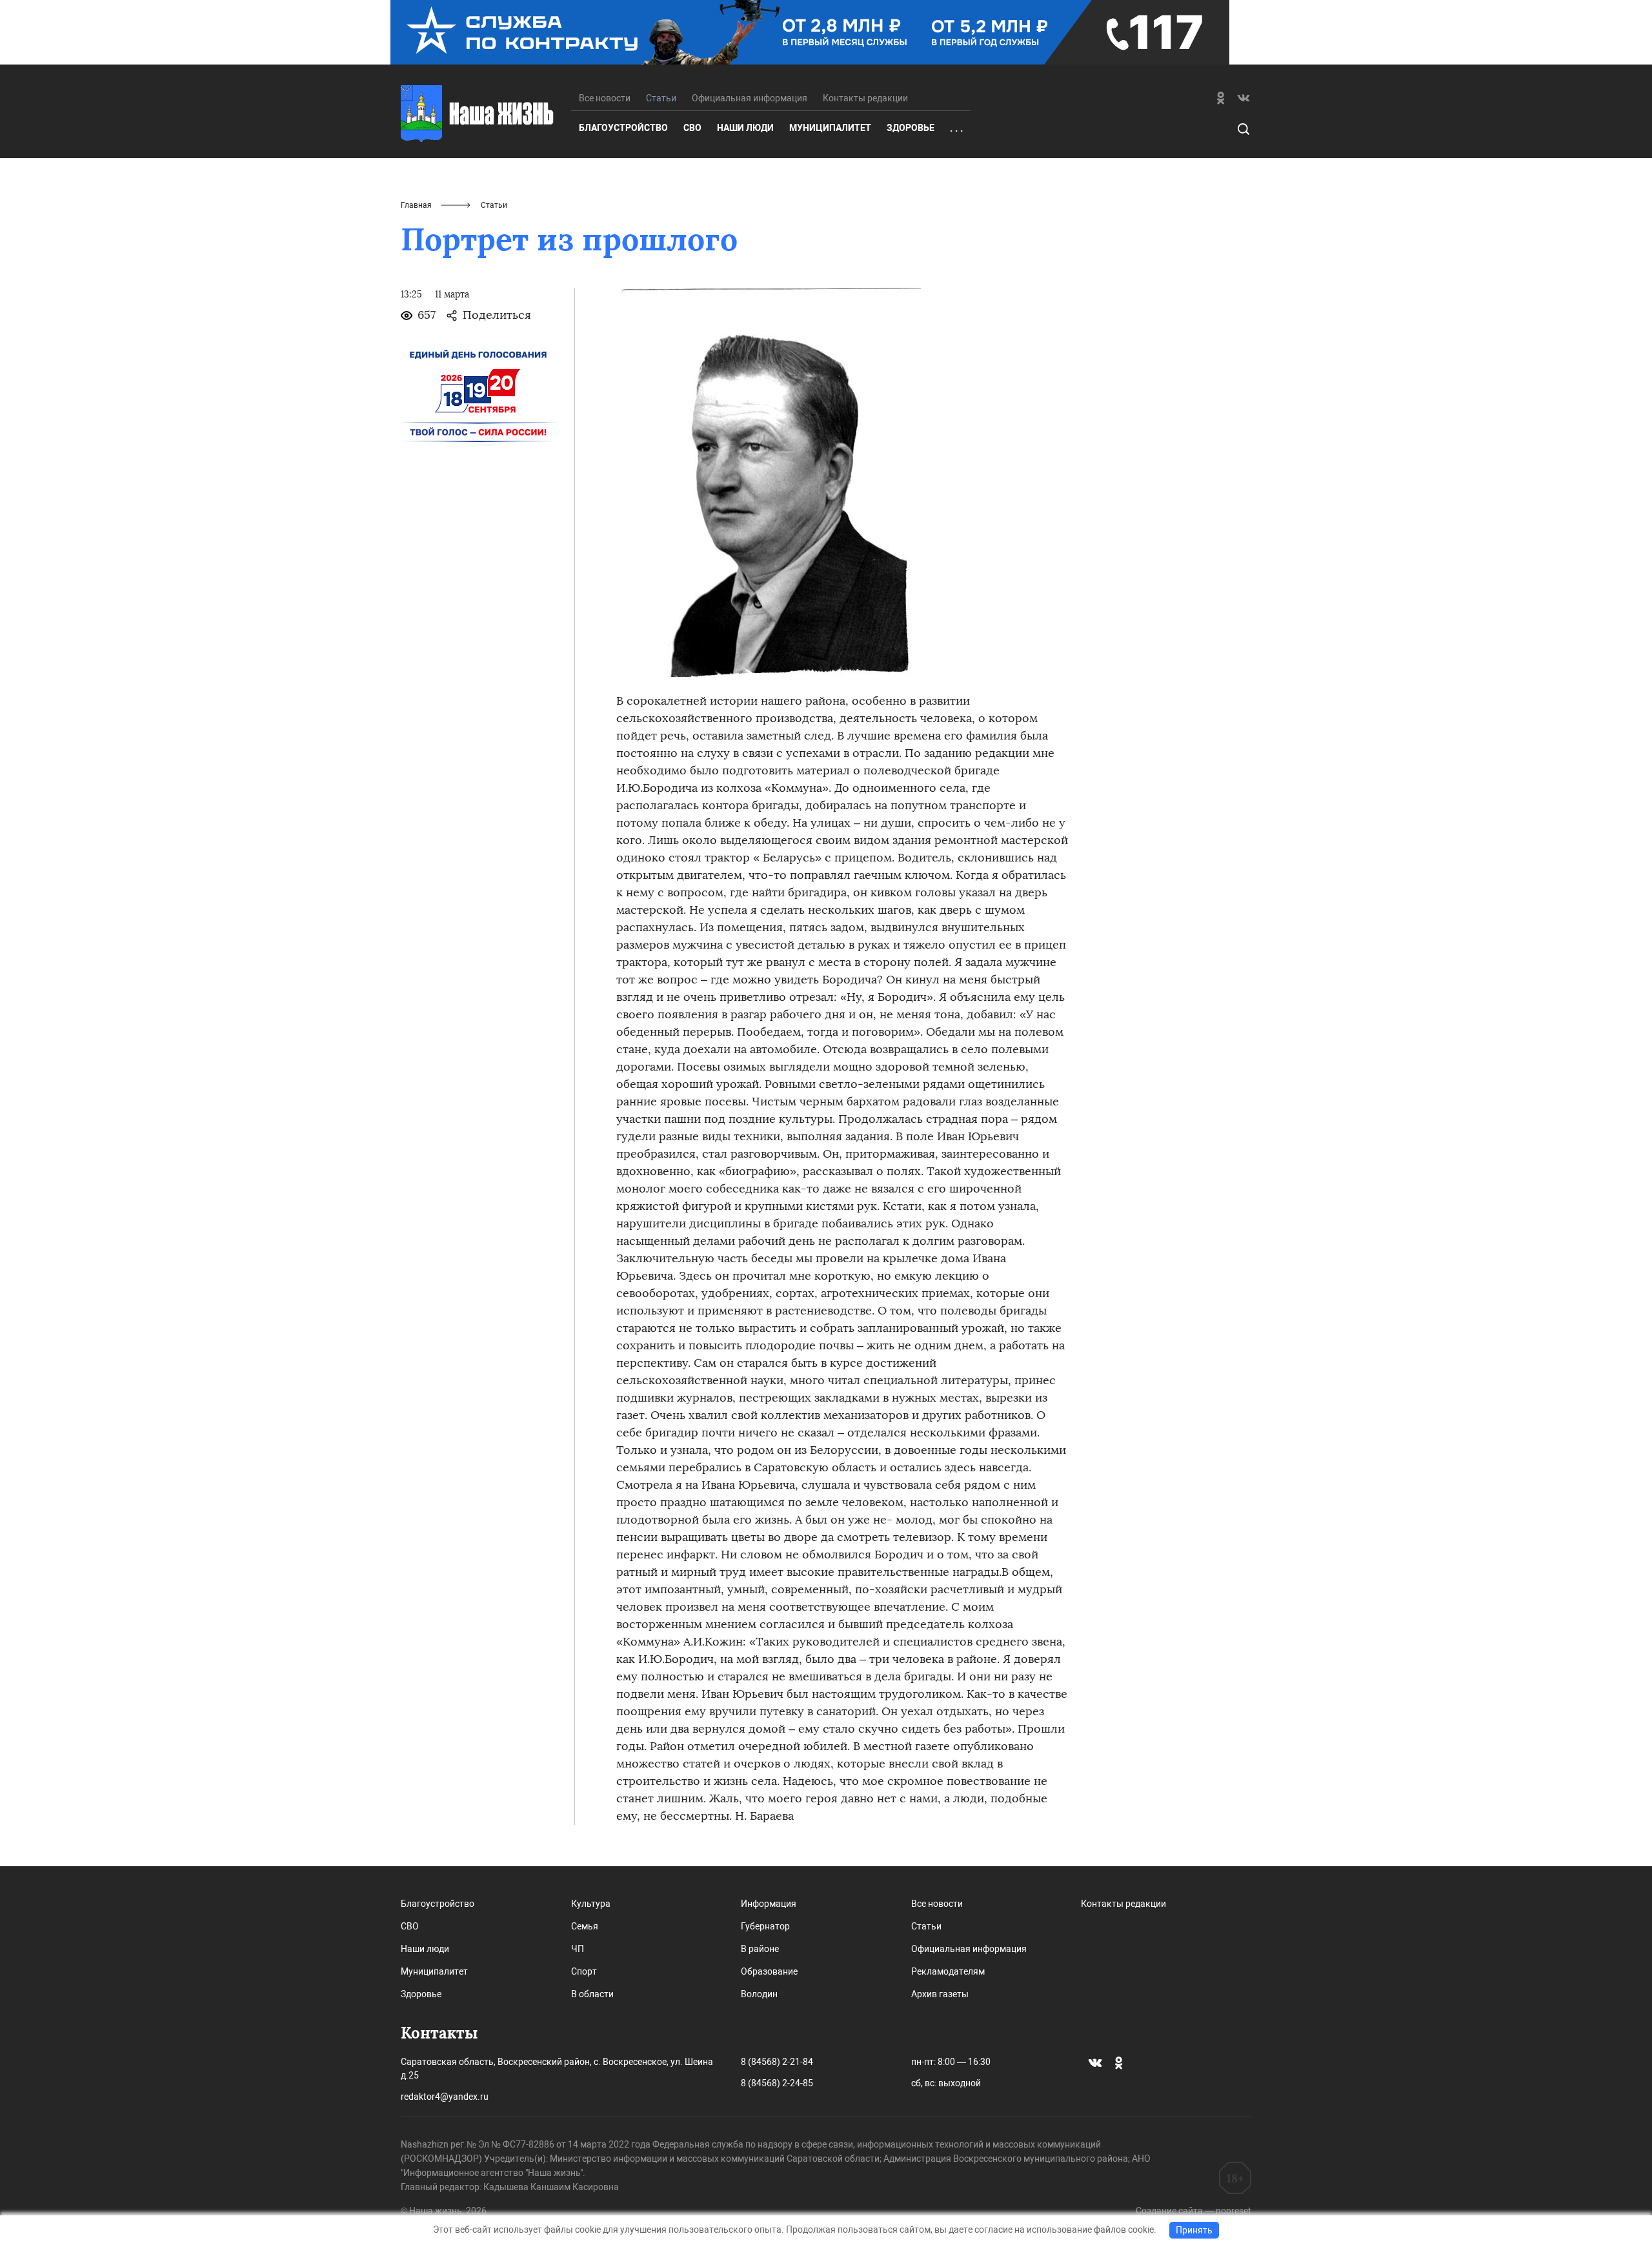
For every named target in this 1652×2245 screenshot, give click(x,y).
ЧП (578, 1949)
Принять (1194, 2230)
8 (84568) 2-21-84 (777, 2062)
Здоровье (911, 128)
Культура (591, 1904)
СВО (692, 128)
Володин (759, 1994)
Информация (769, 1904)
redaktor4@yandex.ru (445, 2097)
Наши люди (745, 128)
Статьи (926, 1926)
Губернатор (765, 1926)
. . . (956, 128)
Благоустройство (623, 128)
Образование (769, 1971)
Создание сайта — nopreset (1194, 2211)
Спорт (584, 1971)
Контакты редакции (865, 98)
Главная (416, 205)
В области (592, 1994)
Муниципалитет (830, 128)
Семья (585, 1926)
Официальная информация (750, 98)
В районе (760, 1949)
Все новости (605, 98)
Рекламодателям (948, 1971)
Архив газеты (940, 1994)
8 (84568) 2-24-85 (777, 2083)
